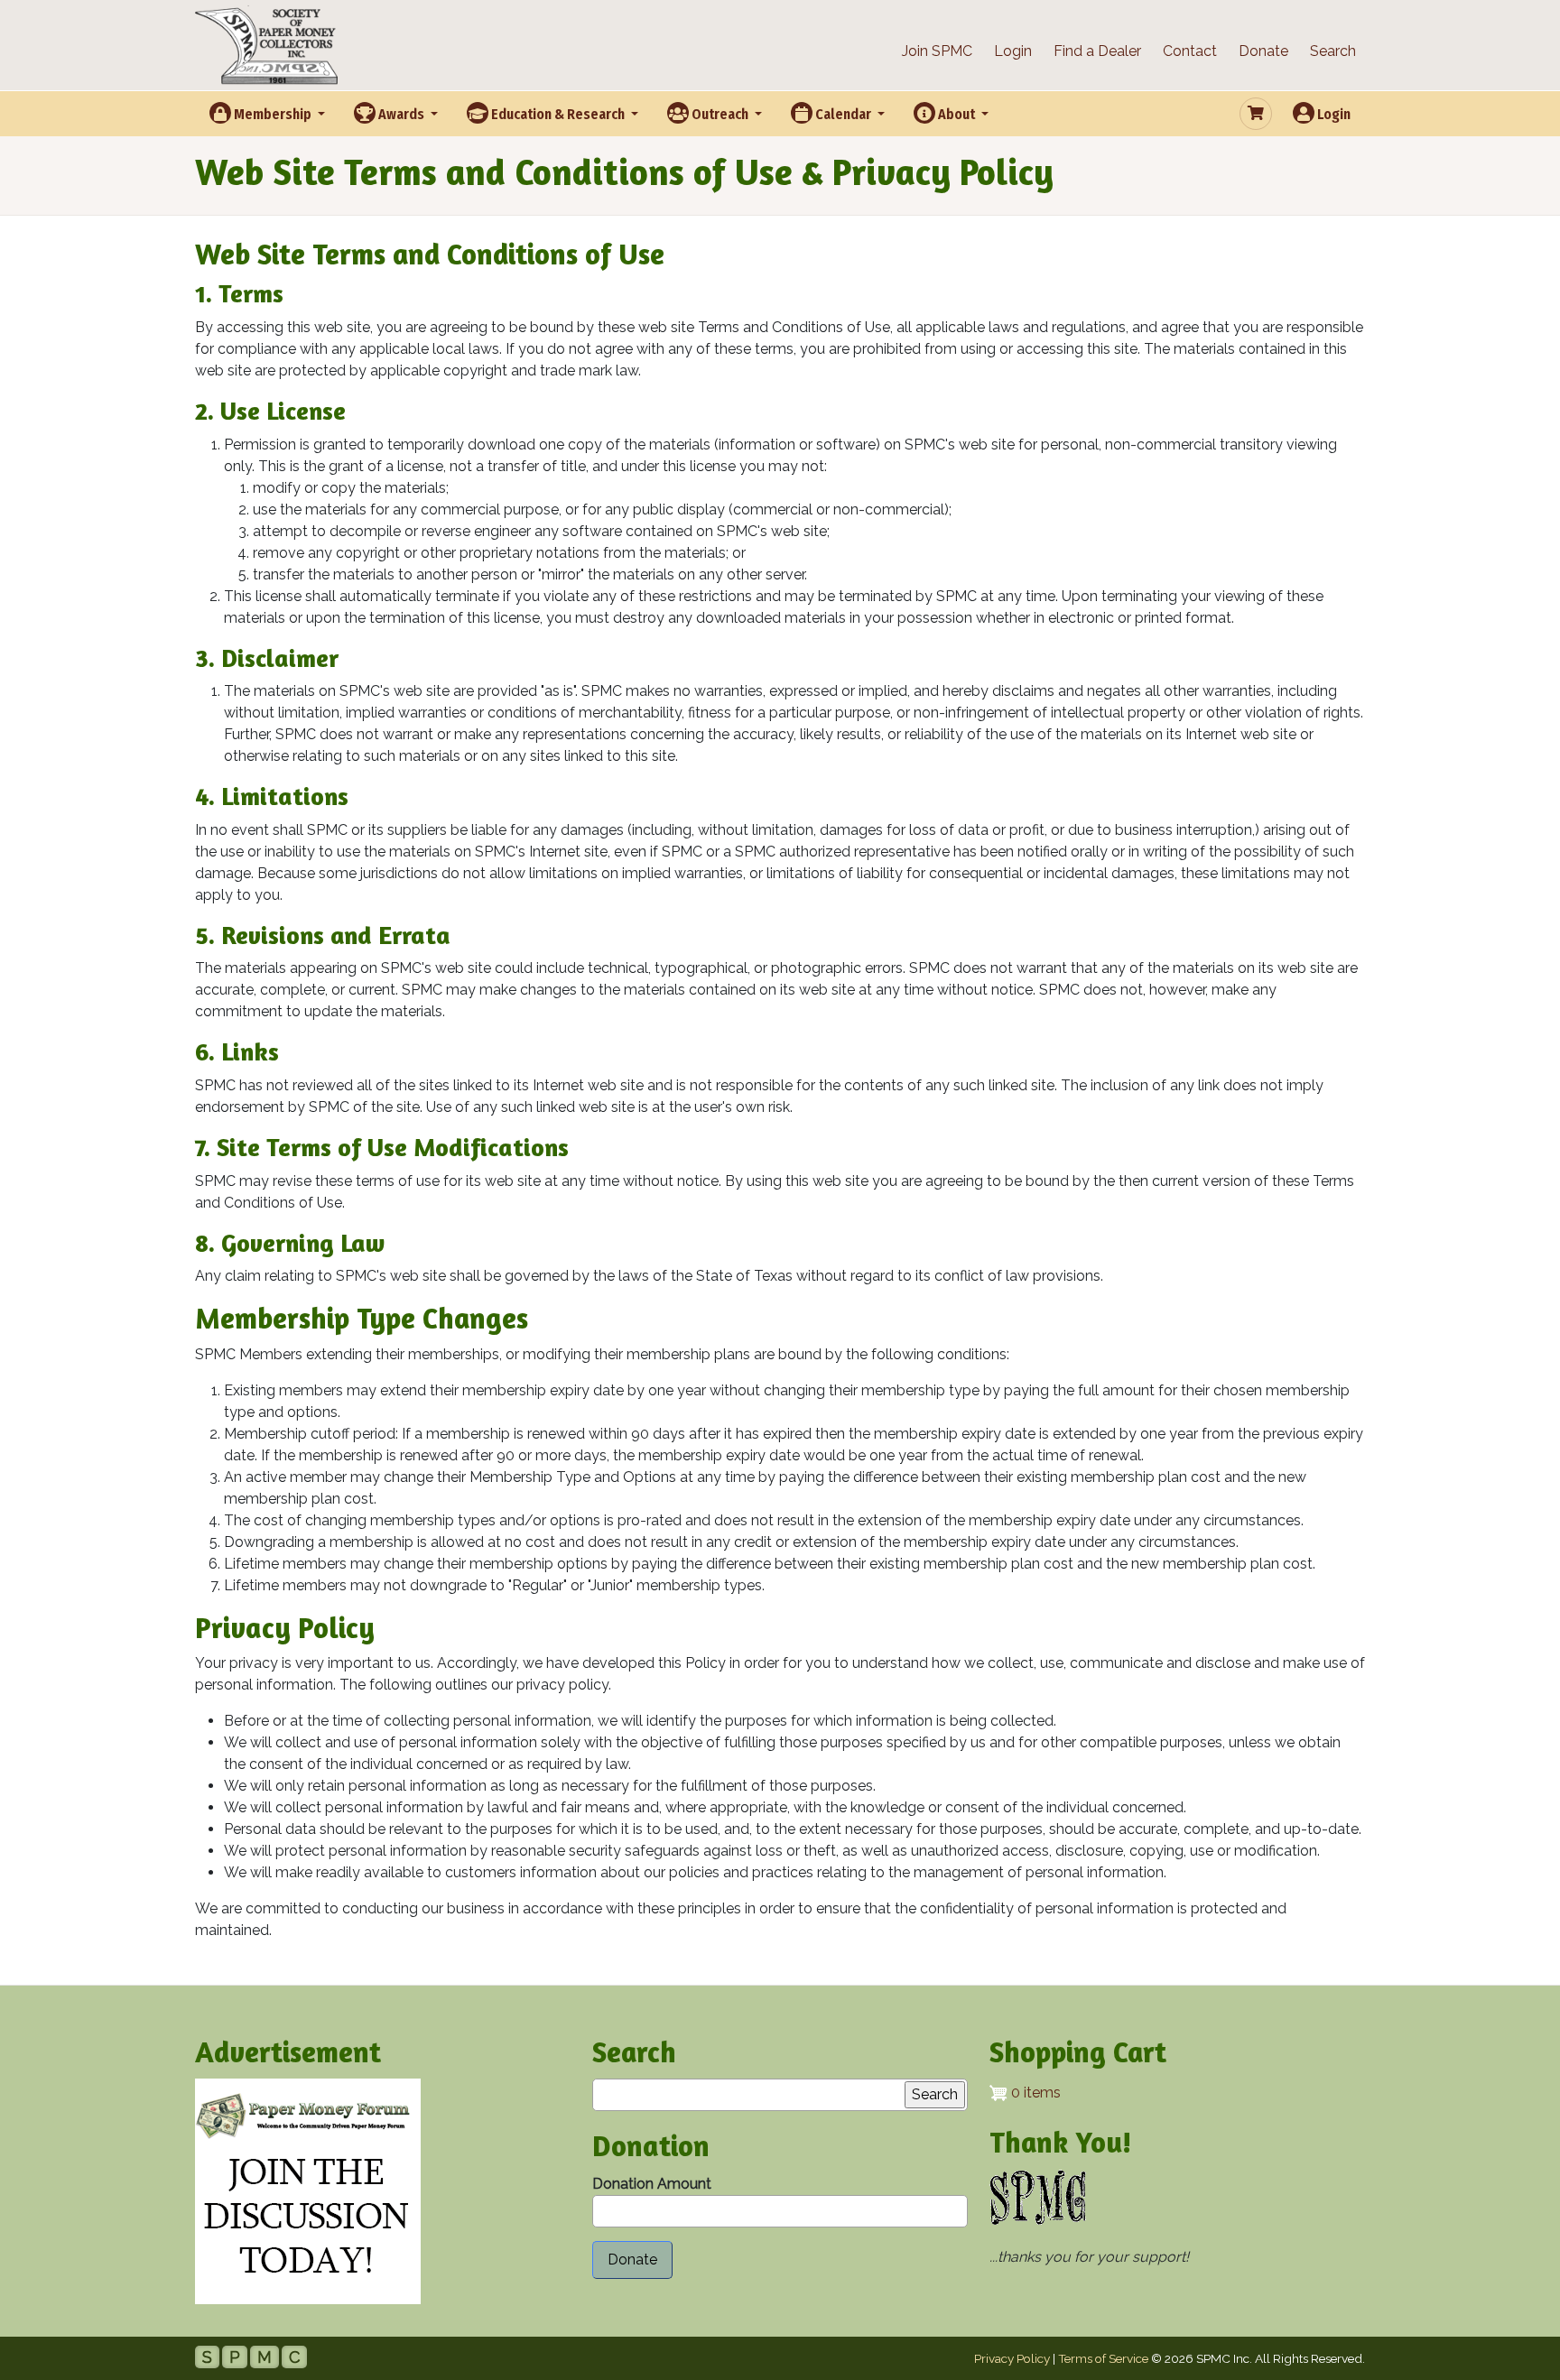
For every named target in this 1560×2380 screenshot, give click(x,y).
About (956, 114)
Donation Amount (652, 2184)
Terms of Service (1103, 2358)
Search (1333, 51)
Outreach (720, 114)
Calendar (843, 114)
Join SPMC (937, 51)
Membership (273, 114)
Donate (1263, 51)
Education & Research (558, 114)
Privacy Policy (1012, 2358)
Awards (401, 114)
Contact (1190, 51)
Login (1013, 51)
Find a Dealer (1097, 51)
